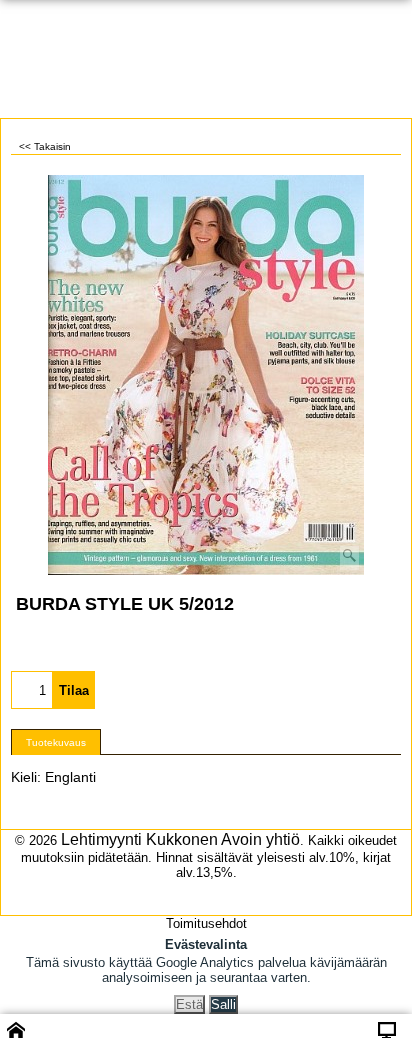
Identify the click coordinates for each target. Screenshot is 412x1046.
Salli (223, 1004)
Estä (189, 1004)
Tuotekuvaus (56, 742)
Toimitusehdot (206, 923)
